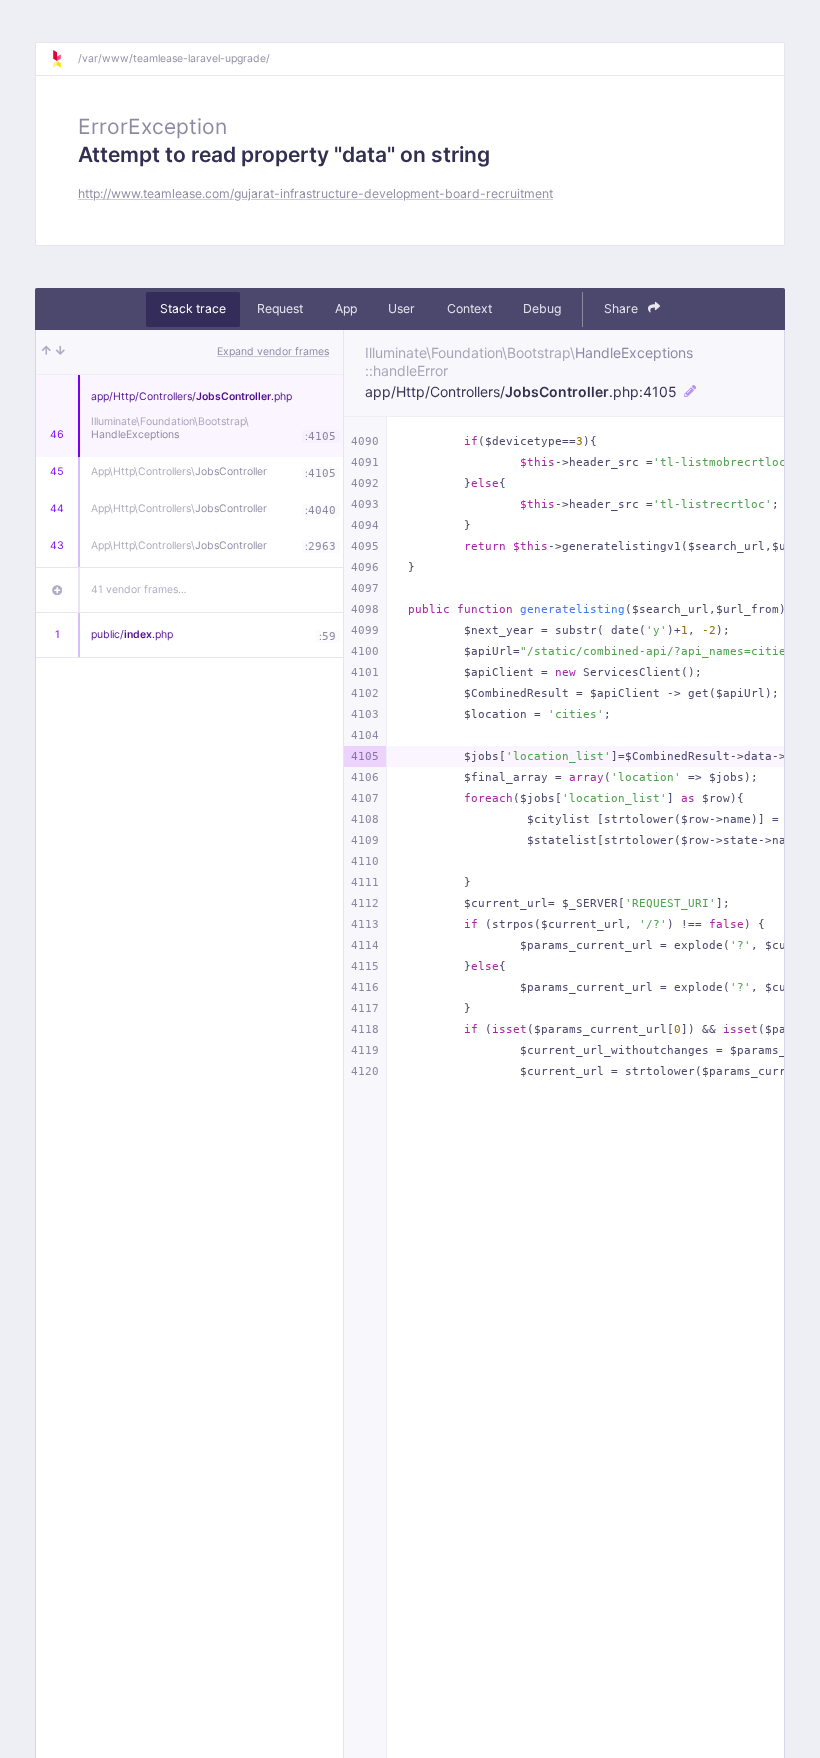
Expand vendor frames (273, 351)
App (346, 308)
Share (622, 308)
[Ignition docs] (64, 59)
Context (469, 308)
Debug (542, 308)
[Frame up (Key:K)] (46, 352)
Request (280, 308)
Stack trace (193, 308)
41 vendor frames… (139, 589)
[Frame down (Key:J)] (60, 352)
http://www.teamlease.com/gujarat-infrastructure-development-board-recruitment (315, 193)
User (401, 308)
